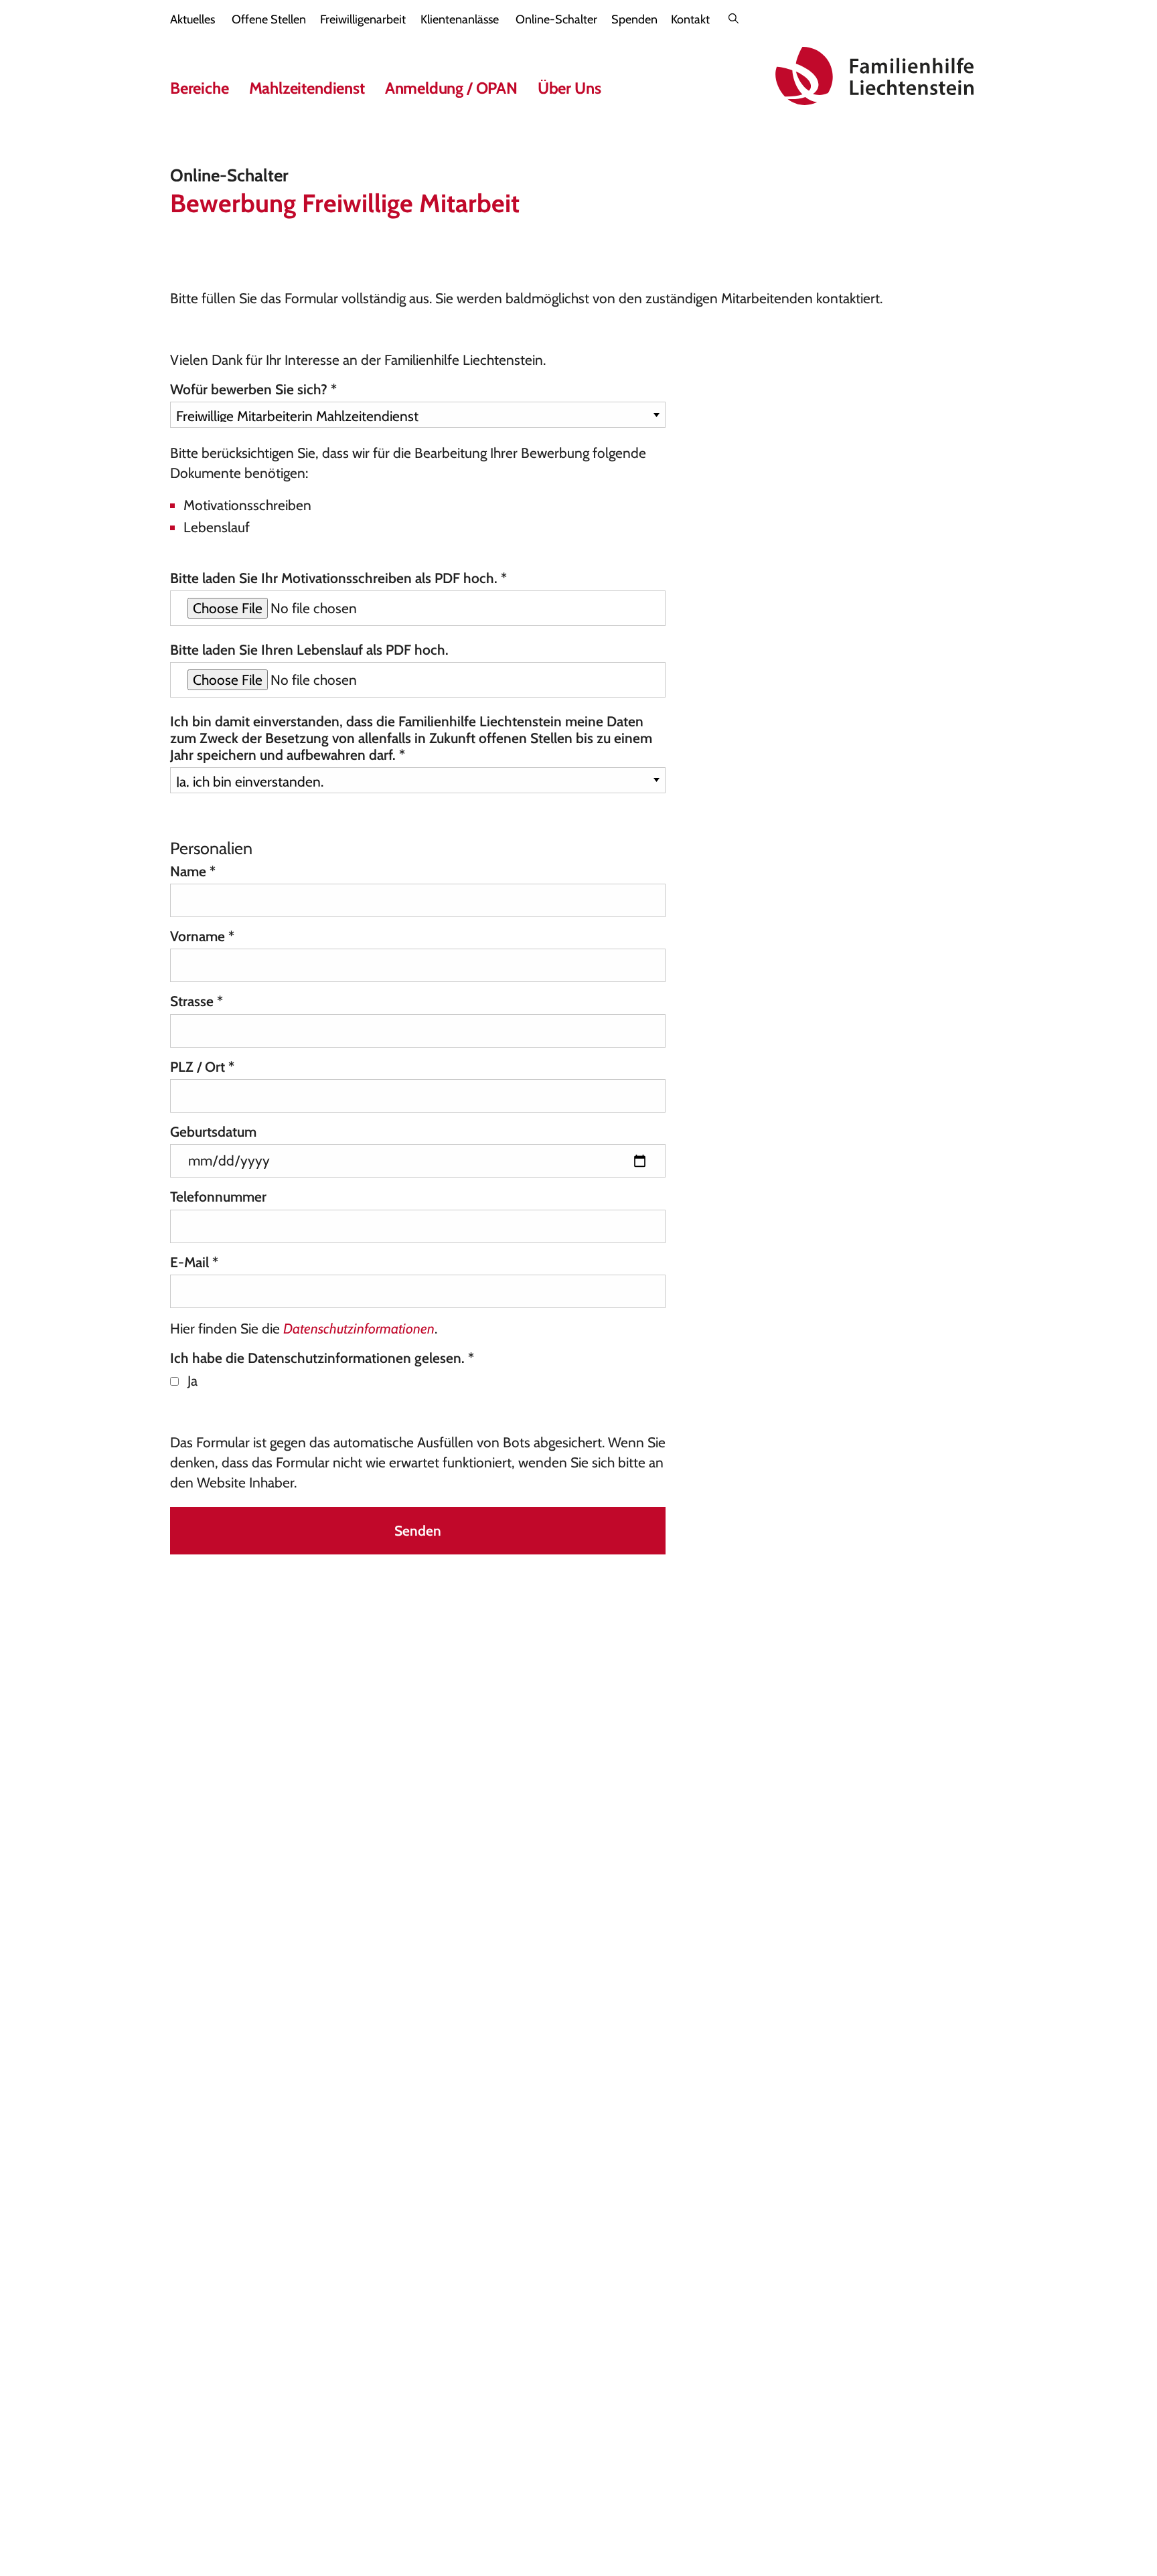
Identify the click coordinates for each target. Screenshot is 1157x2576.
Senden (418, 1531)
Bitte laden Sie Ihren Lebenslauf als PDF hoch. (309, 650)
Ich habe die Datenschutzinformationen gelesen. (322, 1358)
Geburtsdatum (213, 1132)
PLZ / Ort (202, 1067)
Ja (192, 1381)
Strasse (197, 1001)
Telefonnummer (218, 1197)
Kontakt (690, 19)
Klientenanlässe (460, 19)
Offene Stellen (269, 19)
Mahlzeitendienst (307, 88)
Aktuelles (192, 19)
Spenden (634, 19)
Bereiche (200, 88)
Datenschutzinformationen (359, 1329)
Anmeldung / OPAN (451, 88)
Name (193, 871)
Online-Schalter (556, 19)
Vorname (202, 936)
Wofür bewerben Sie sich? (253, 389)
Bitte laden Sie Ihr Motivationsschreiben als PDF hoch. (338, 578)
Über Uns (569, 88)
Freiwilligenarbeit (363, 19)
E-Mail (194, 1262)
